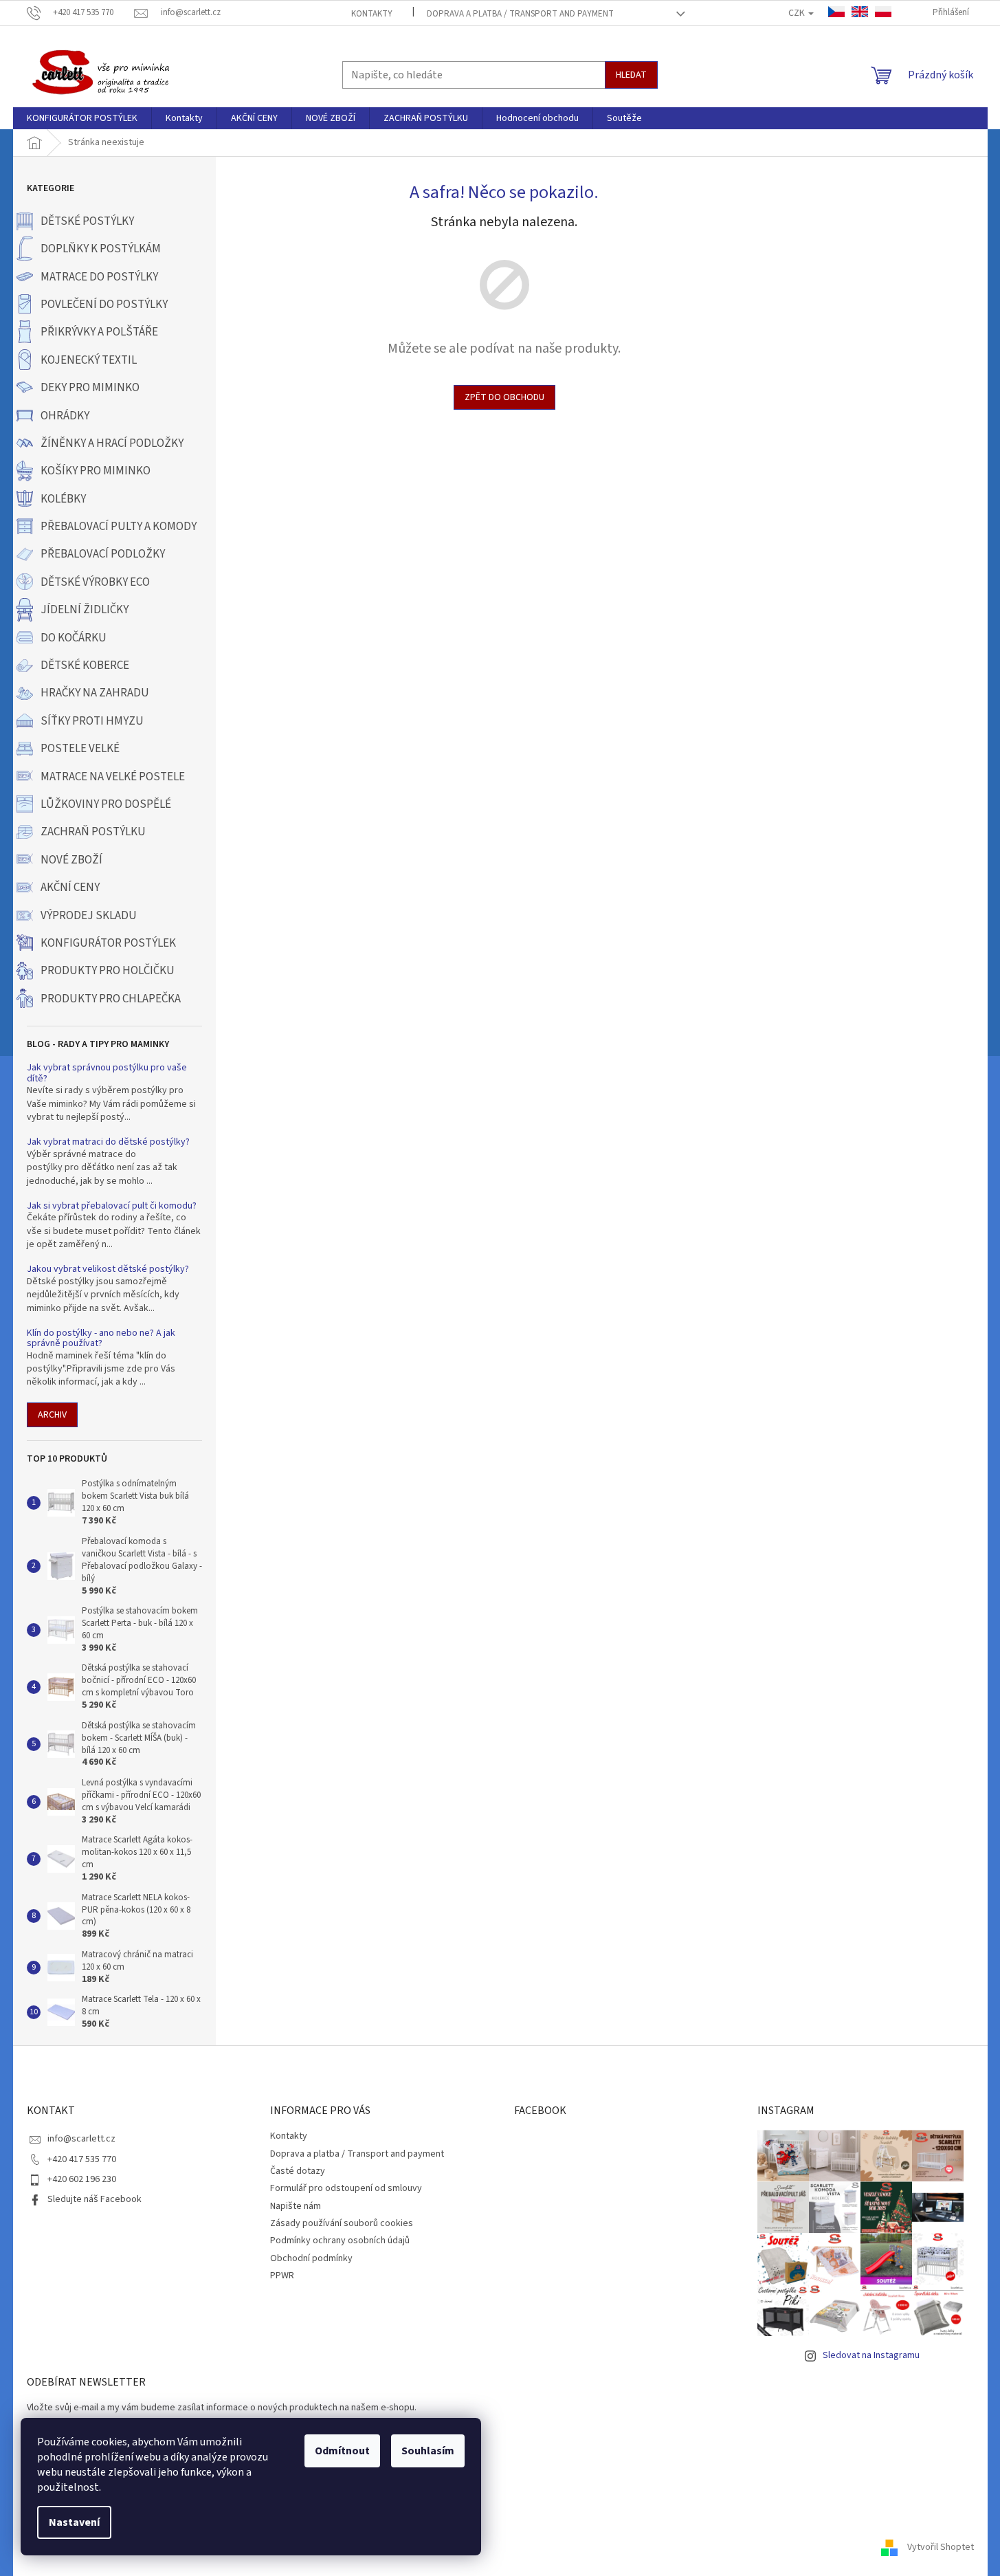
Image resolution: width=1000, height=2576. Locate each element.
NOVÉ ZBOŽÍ (71, 860)
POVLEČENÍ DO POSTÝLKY (104, 305)
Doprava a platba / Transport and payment (520, 14)
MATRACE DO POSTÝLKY (99, 277)
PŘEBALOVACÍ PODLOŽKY (103, 554)
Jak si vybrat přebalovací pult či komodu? (112, 1206)
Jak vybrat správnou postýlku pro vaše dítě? (107, 1074)
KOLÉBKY (63, 499)
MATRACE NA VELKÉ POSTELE (113, 777)
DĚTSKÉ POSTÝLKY (87, 221)
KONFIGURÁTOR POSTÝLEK (108, 943)
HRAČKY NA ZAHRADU (95, 693)
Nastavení (74, 2522)
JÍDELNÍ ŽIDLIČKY (85, 610)
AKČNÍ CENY (70, 888)
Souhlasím (428, 2451)
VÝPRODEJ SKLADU (89, 916)
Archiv (52, 1415)
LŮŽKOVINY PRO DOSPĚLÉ (106, 804)
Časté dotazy (298, 2171)
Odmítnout (342, 2451)
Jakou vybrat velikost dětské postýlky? (108, 1269)
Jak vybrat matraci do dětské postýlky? (108, 1142)
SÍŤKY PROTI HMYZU (92, 721)
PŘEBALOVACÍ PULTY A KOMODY (119, 527)
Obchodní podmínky (311, 2258)
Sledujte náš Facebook (95, 2199)
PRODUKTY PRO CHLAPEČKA (111, 999)
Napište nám (296, 2206)
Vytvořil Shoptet (941, 2548)
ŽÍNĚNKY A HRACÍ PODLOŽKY (112, 443)
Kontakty (372, 14)
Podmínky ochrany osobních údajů (340, 2241)
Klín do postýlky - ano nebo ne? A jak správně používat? (101, 1339)
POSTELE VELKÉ (80, 749)
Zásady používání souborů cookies (342, 2223)
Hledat (631, 75)
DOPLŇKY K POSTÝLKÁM (101, 249)
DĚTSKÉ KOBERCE (85, 665)
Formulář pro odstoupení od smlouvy (346, 2188)
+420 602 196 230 (82, 2179)
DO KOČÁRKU (74, 638)
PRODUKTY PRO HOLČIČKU (108, 971)
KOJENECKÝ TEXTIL (89, 360)
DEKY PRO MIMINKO (90, 388)
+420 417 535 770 (82, 2159)
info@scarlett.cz (81, 2139)
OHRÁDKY (65, 416)
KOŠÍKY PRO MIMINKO (96, 471)
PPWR (282, 2276)
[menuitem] (82, 118)
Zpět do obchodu (504, 397)
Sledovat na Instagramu (871, 2355)
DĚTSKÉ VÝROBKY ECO (95, 582)
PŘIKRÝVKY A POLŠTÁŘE (99, 332)
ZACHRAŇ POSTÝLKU (93, 832)
